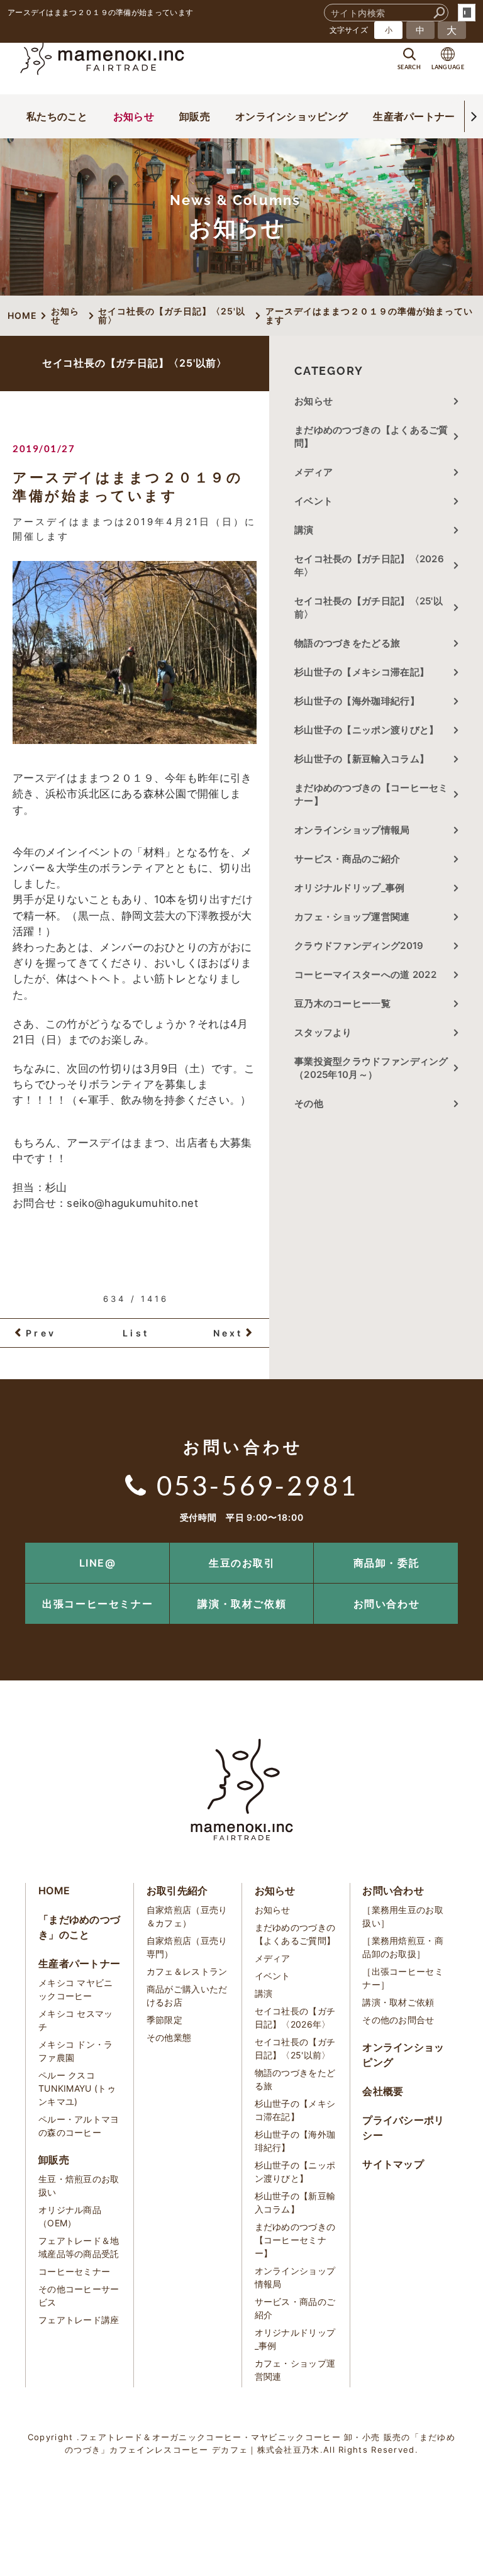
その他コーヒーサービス (79, 2296)
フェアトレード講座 (79, 2320)
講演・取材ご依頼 (242, 1604)
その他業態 (169, 2037)
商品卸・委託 (387, 1563)
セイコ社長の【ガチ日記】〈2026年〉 (369, 565)
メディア (314, 472)
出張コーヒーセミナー (97, 1604)
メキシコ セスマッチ (76, 2020)
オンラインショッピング (291, 116)
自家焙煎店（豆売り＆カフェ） (187, 1916)
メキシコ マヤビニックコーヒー (76, 1989)
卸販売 (195, 116)
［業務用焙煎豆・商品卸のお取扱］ (403, 1947)
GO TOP (445, 1547)
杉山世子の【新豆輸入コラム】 (362, 759)
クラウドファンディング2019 (359, 946)
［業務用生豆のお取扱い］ (403, 1916)
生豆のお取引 (242, 1563)
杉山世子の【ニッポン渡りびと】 (367, 730)
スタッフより (323, 1032)
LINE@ (98, 1563)
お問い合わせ (387, 1604)
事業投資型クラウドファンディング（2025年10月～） (371, 1068)
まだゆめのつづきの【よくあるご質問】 (371, 436)
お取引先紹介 (177, 1890)
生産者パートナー (414, 116)
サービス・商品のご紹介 (347, 859)
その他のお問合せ (398, 2020)
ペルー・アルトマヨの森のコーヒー (79, 2126)
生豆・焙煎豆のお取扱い (79, 2185)
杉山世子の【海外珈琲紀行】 (357, 701)
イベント (314, 501)
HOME (54, 1890)
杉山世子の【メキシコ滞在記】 (362, 672)
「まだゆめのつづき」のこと (79, 1927)
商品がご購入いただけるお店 (187, 1996)
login (467, 13)
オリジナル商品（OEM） (70, 2216)
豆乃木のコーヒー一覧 (342, 1003)
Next (228, 1333)
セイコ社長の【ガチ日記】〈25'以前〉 (369, 608)
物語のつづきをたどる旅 (347, 643)
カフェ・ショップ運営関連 (352, 917)
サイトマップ (393, 2164)
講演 (304, 530)
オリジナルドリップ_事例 (350, 888)
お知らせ (134, 116)
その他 (314, 1103)
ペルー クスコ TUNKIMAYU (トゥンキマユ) (77, 2088)
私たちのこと (57, 116)
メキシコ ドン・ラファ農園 (76, 2051)
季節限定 (164, 2020)
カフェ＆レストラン (187, 1971)
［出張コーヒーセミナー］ (403, 1978)
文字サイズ (349, 30)
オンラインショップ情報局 (352, 830)
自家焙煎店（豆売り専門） (187, 1947)
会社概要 (383, 2091)
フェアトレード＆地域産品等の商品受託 (79, 2247)
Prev (41, 1333)
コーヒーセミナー (74, 2271)
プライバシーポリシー (403, 2128)
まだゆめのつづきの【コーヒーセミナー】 (371, 794)
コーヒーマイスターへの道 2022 (365, 974)
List (136, 1333)
